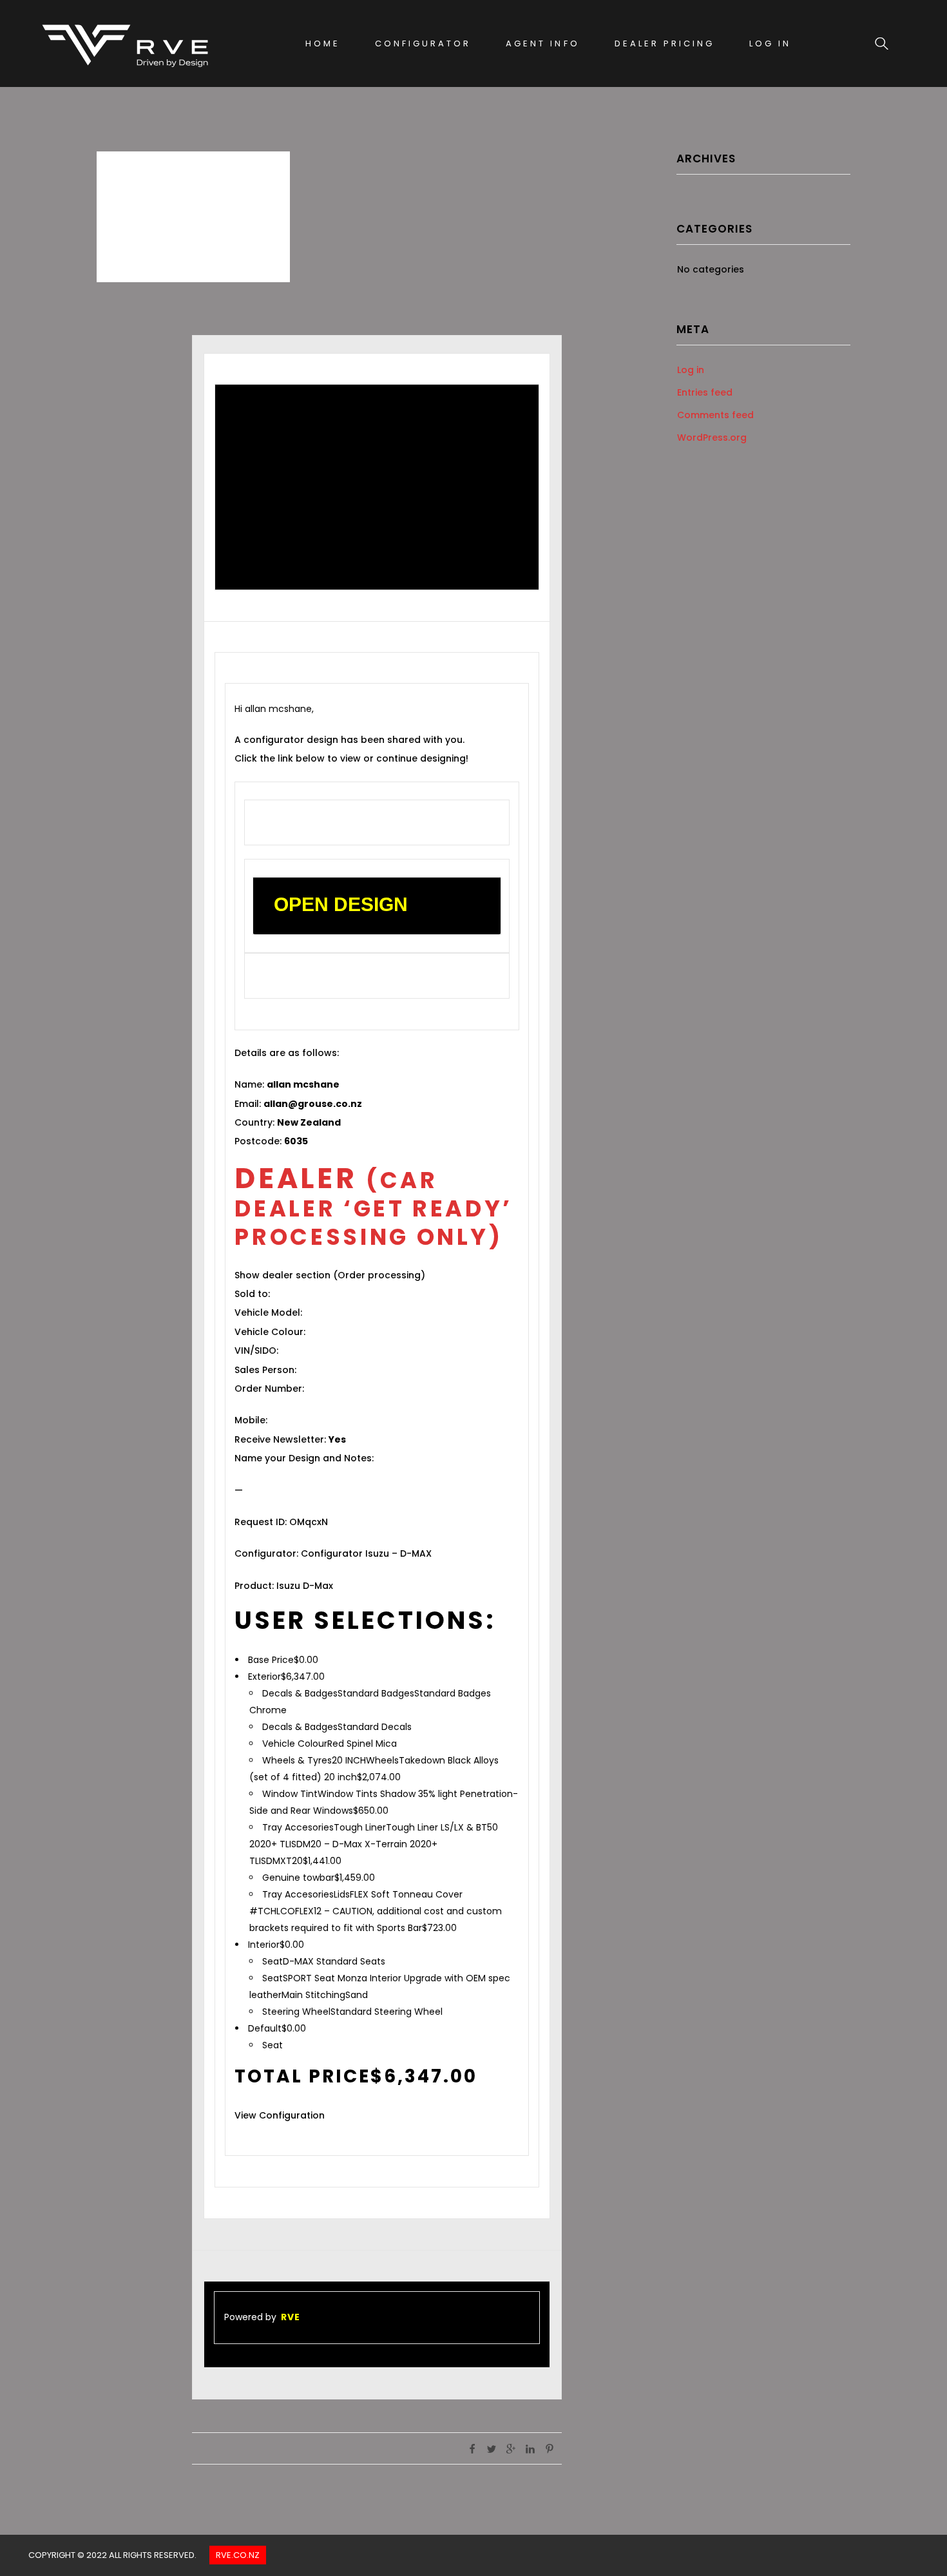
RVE (291, 2317)
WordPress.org (712, 437)
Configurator (423, 43)
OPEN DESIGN (341, 904)
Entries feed (705, 392)
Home (323, 43)
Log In (770, 43)
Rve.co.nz (238, 2555)
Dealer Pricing (665, 43)
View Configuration (280, 2115)
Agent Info (542, 43)
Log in (691, 370)
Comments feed (715, 415)
